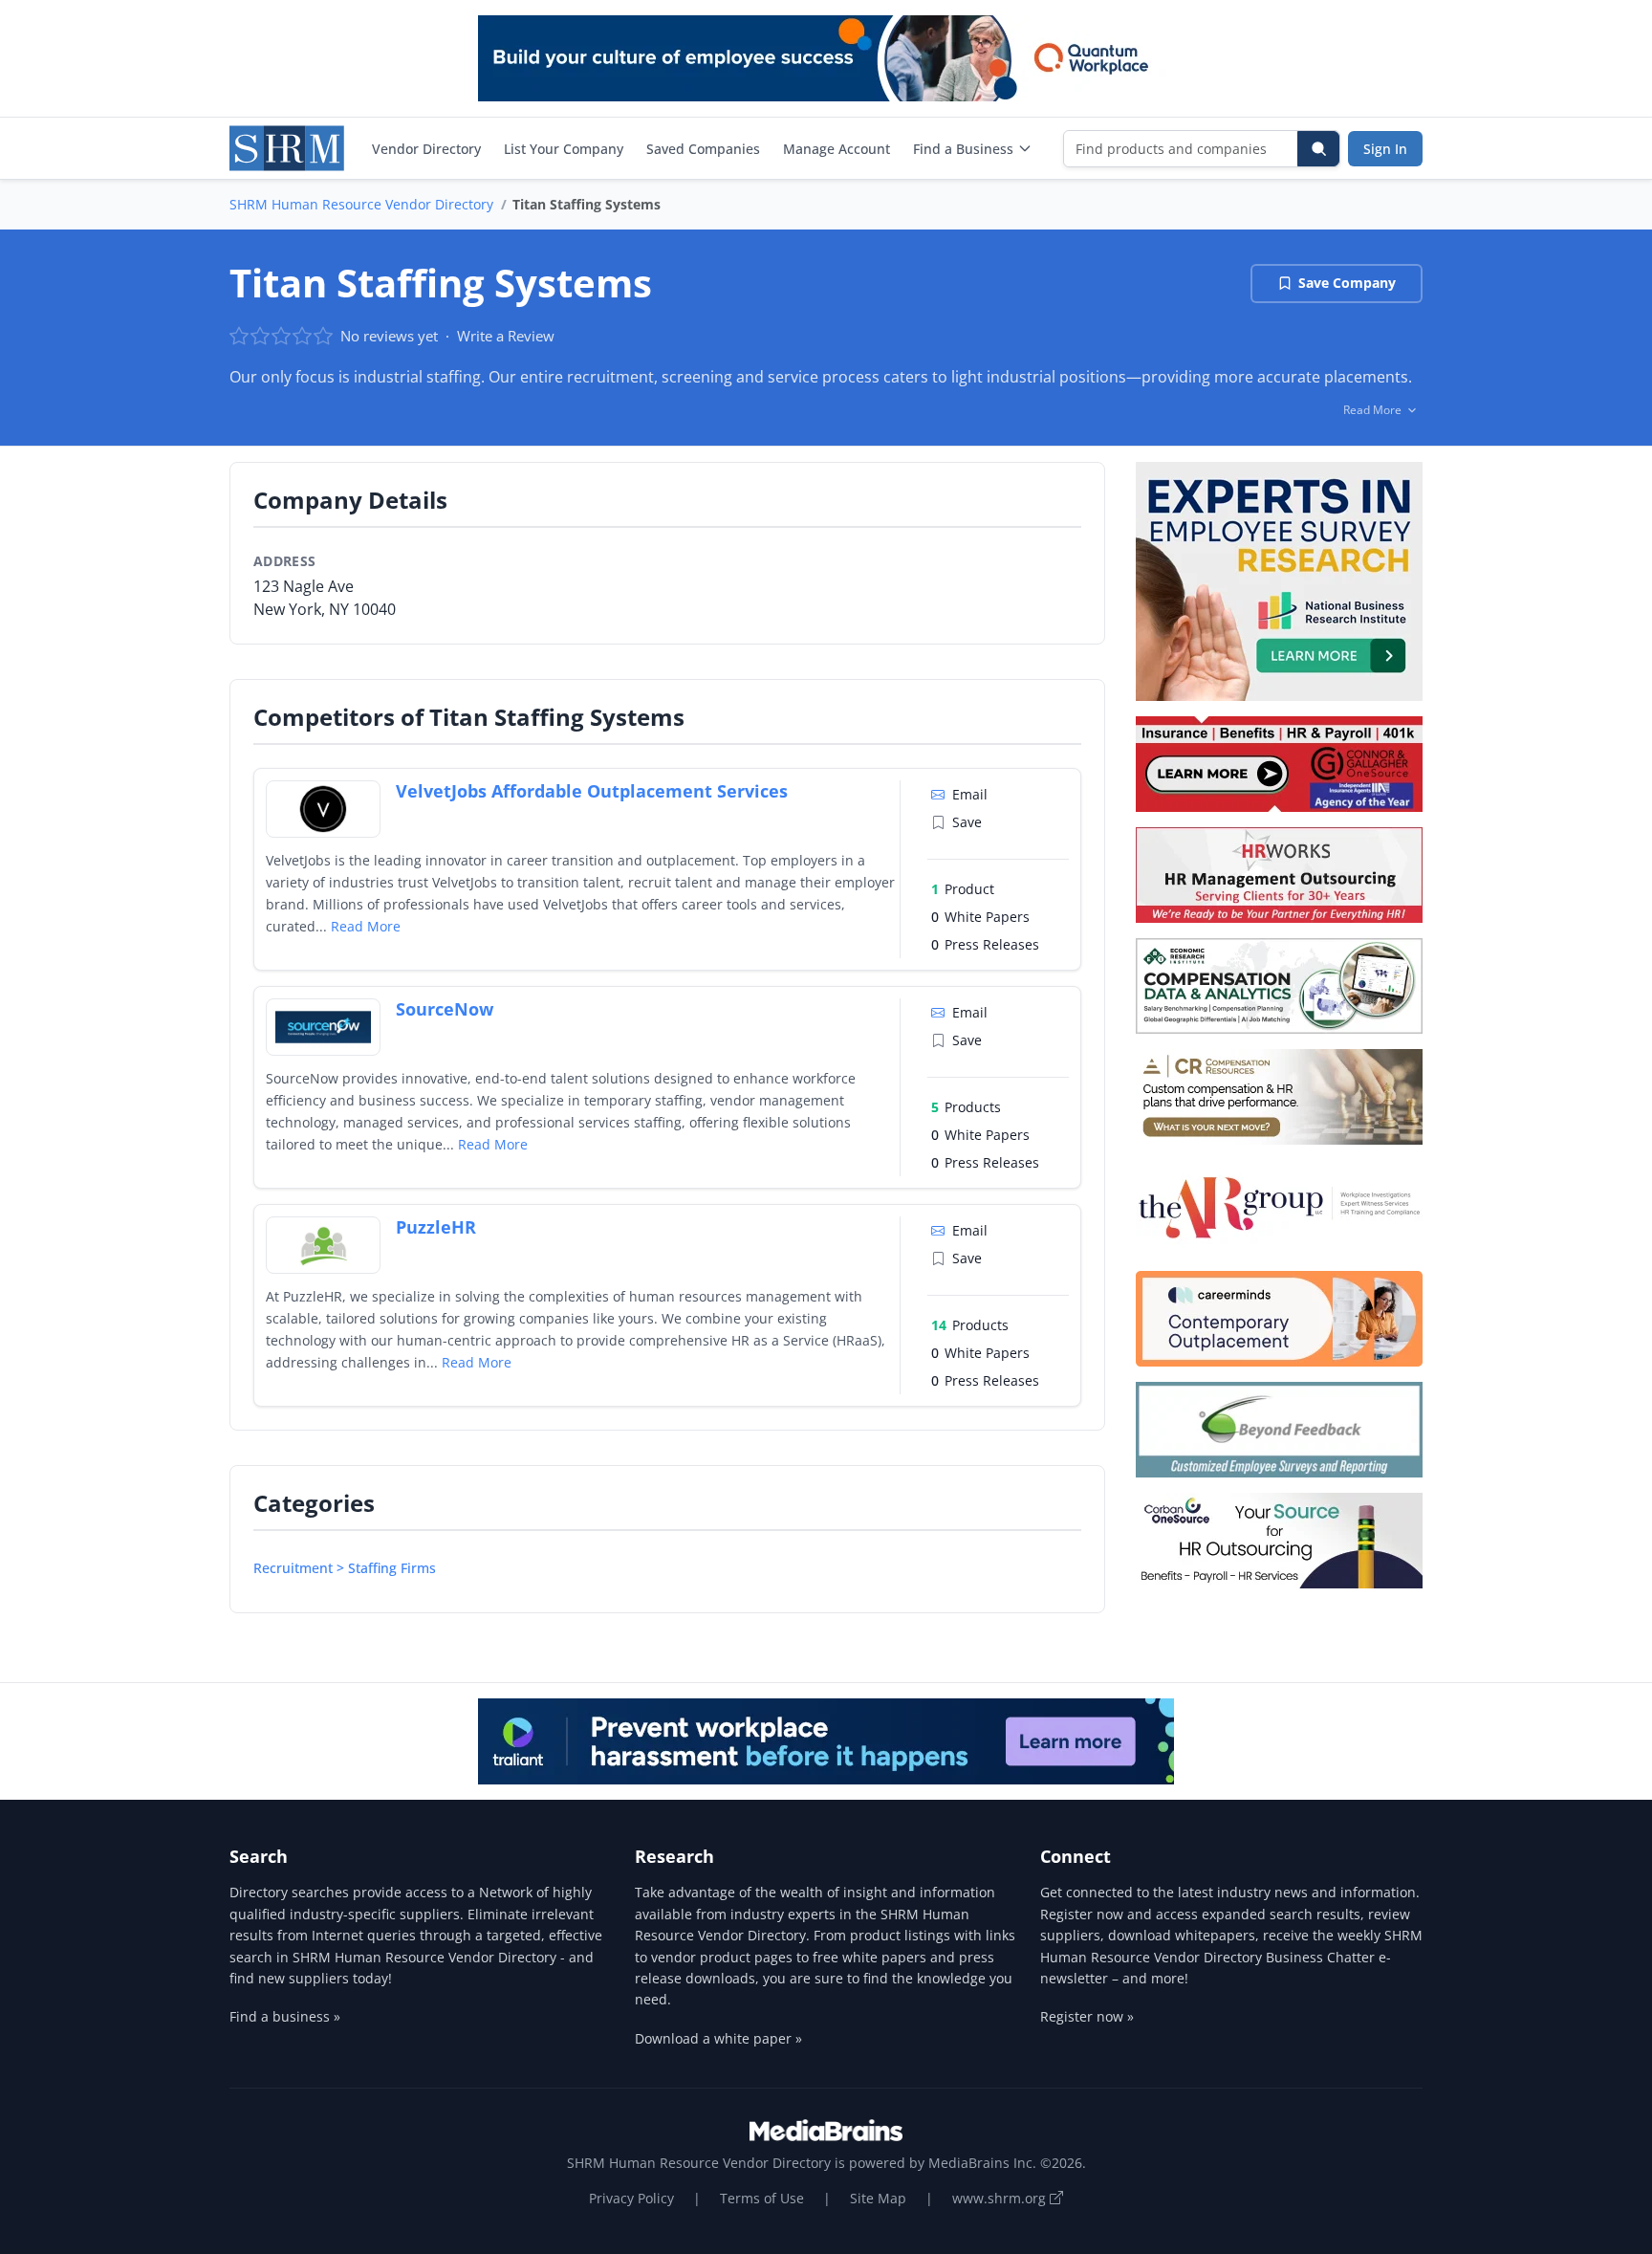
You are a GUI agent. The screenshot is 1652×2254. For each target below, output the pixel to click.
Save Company (1347, 283)
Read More (366, 926)
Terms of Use (762, 2198)
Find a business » (285, 2016)
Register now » (1087, 2016)
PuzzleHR (436, 1227)
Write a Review (506, 336)
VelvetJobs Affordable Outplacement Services (592, 791)
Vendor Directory (426, 149)
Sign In (1385, 149)
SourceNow (445, 1009)
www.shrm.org (1001, 2198)
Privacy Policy (631, 2198)
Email (970, 794)
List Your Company (564, 149)
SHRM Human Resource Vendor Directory (361, 204)
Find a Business (963, 149)
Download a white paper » (718, 2038)
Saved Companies (703, 149)
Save (967, 822)
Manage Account (837, 149)
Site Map (878, 2198)
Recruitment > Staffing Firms (345, 1568)
